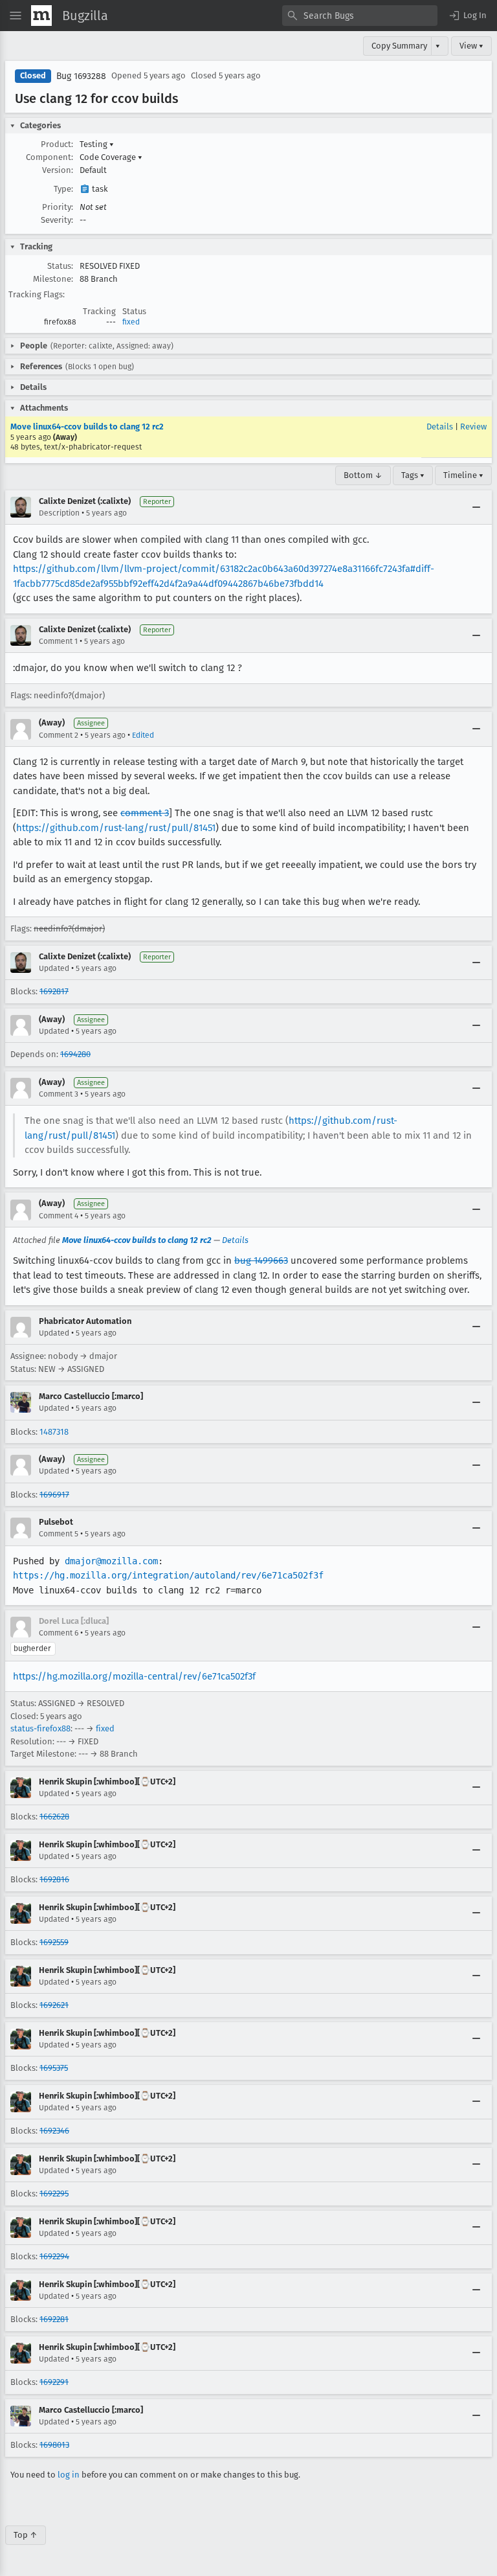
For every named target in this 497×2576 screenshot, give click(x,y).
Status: (60, 266)
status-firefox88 (40, 1728)
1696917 (54, 1495)
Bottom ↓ (363, 475)
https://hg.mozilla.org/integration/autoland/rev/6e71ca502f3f (168, 1575)
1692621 (54, 2005)
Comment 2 (59, 735)
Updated (54, 968)
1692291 (54, 2382)
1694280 (75, 1054)
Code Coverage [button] (111, 157)
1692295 (54, 2194)
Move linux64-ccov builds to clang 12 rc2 (87, 427)
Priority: (58, 207)
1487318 (54, 1432)
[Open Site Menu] (16, 16)
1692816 (54, 1879)
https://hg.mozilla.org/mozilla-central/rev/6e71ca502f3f (134, 1676)
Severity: (57, 220)
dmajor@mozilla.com (111, 1561)
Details (440, 427)
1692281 (54, 2319)
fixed (131, 322)
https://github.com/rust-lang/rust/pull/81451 (116, 828)
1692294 (54, 2256)
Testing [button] (97, 144)
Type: (63, 189)
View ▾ (471, 46)
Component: (50, 157)
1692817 (54, 991)
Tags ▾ (413, 475)
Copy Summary (399, 46)
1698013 (54, 2445)
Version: (58, 170)
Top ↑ (26, 2535)
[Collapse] (476, 507)
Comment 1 (58, 641)
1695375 (54, 2068)
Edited (143, 735)
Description (59, 513)
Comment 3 (59, 1094)
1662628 (54, 1817)
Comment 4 (59, 1216)
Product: (57, 144)
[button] (467, 16)
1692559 (54, 1942)
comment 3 (145, 813)
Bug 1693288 (81, 76)
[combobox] (360, 16)
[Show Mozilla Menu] (41, 16)
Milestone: (53, 279)
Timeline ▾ (463, 475)
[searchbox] (360, 16)
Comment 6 (59, 1633)
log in (69, 2475)
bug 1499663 (261, 1260)
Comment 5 (59, 1534)
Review (473, 427)
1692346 (54, 2131)
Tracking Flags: (37, 294)
